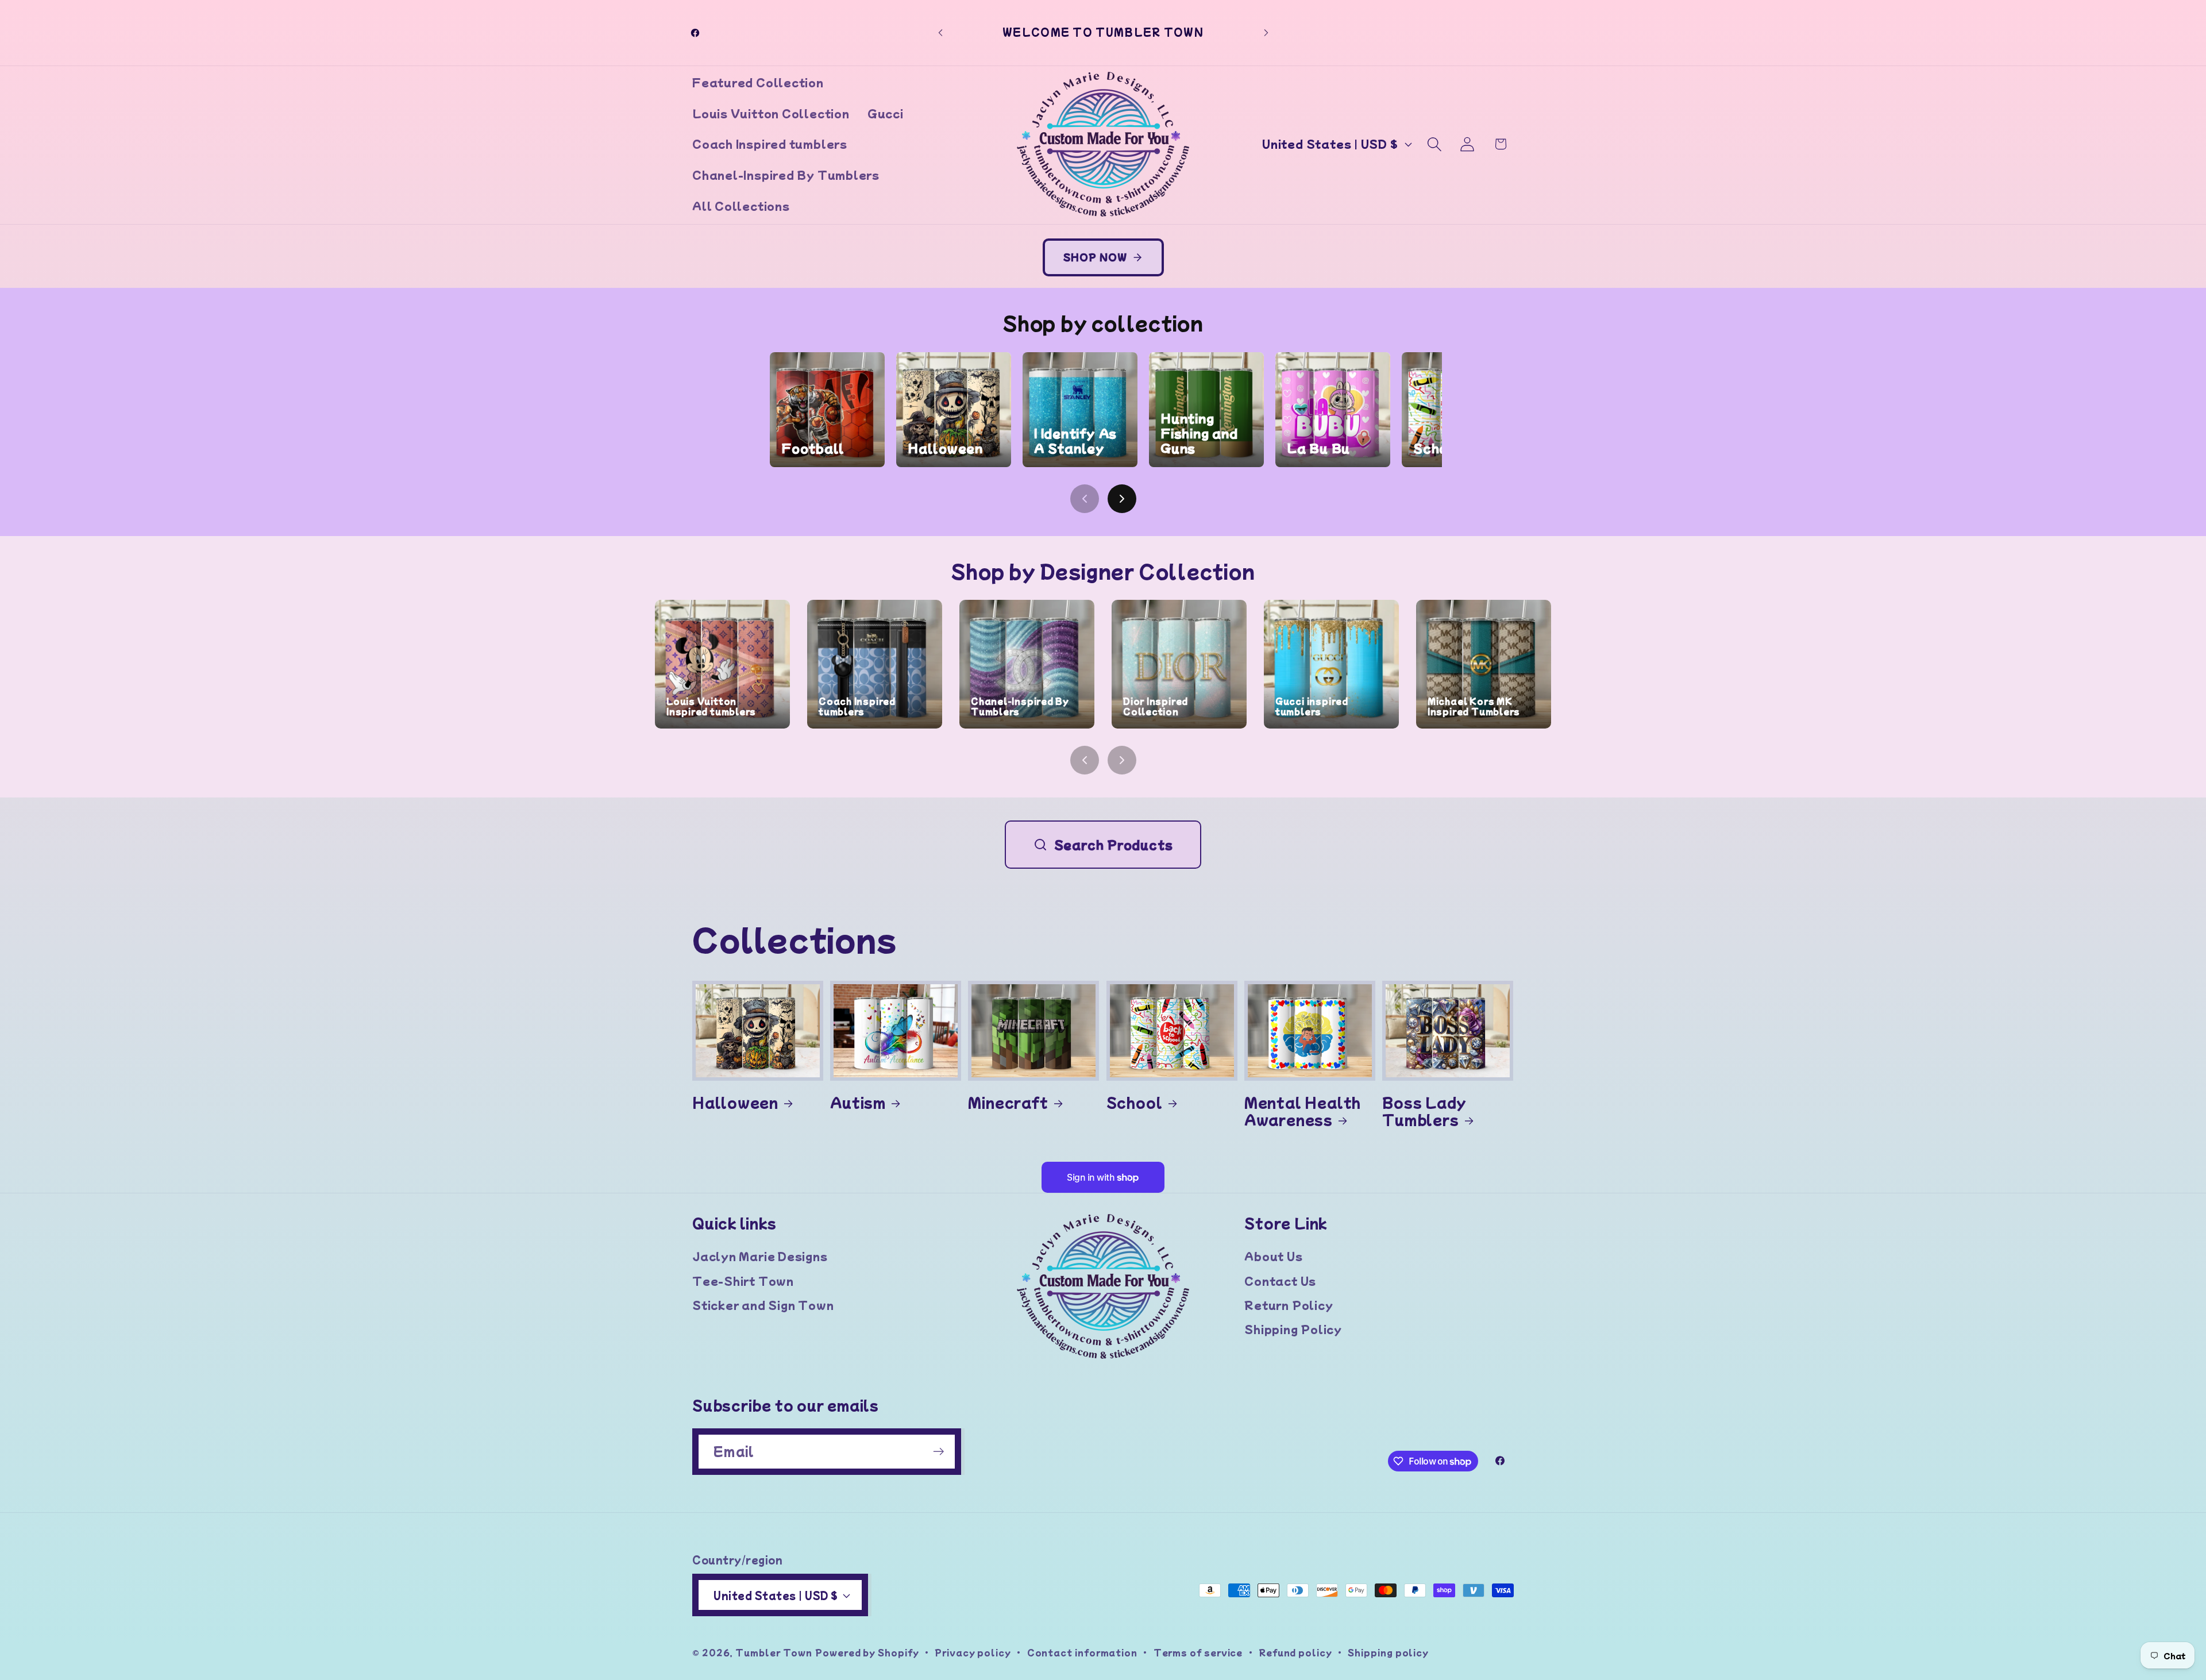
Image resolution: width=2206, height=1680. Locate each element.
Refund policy (1295, 1652)
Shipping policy (1388, 1652)
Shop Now (1095, 257)
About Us (1273, 1256)
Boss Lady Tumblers (1424, 1111)
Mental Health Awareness (1303, 1111)
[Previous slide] (1085, 499)
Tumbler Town (774, 1652)
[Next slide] (1122, 499)
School (1135, 1102)
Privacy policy (973, 1652)
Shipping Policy (1293, 1329)
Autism (858, 1102)
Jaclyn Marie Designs (760, 1256)
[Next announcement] (1266, 32)
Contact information (1082, 1652)
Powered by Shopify (867, 1652)
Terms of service (1198, 1652)
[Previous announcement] (940, 32)
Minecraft (1008, 1102)
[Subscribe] (938, 1452)
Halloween (735, 1102)
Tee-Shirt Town (743, 1281)
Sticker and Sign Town (763, 1305)
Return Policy (1289, 1305)
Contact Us (1280, 1281)
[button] (1435, 144)
